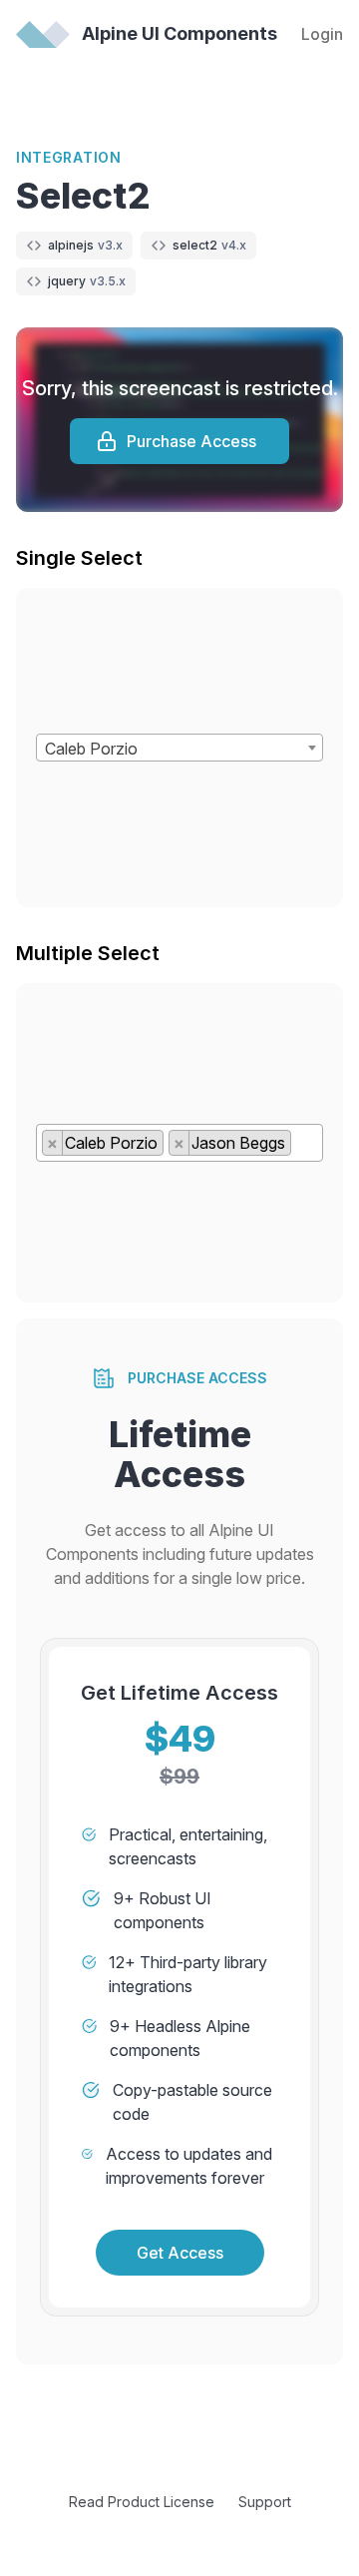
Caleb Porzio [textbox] (91, 749)
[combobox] (179, 748)
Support (265, 2502)
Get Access (180, 2253)
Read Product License (142, 2502)
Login (322, 34)
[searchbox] (302, 1147)
